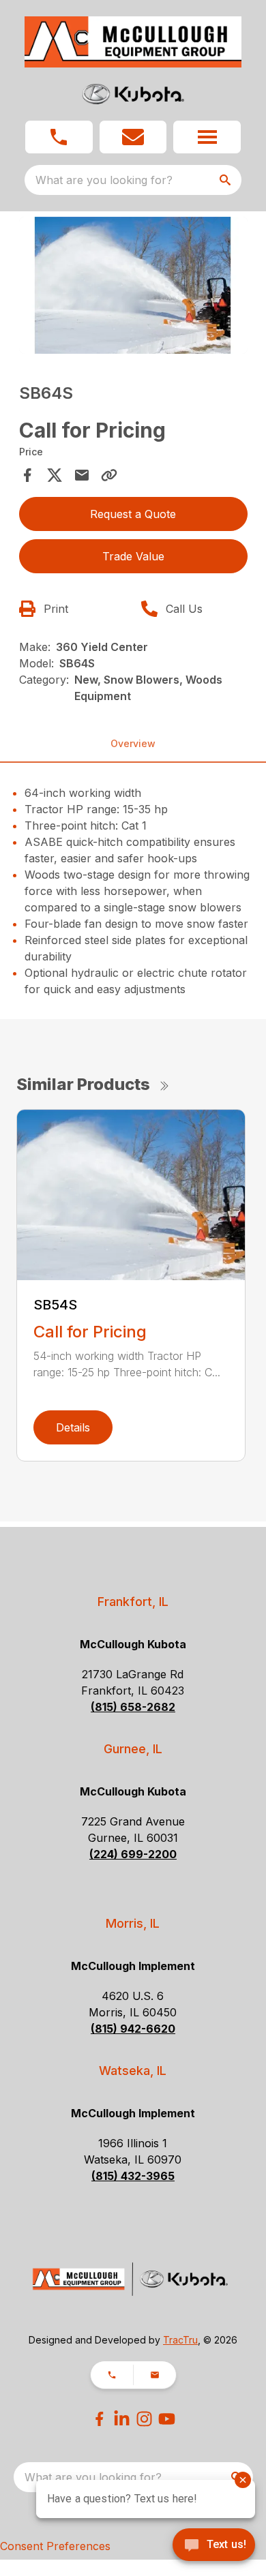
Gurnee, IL (133, 1749)
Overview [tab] (133, 743)
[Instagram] (144, 2419)
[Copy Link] (109, 475)
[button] (59, 137)
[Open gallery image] (133, 285)
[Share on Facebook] (27, 475)
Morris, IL (133, 1923)
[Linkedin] (122, 2419)
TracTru (180, 2340)
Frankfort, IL (133, 1602)
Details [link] (73, 1427)
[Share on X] (55, 475)
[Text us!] (214, 2546)
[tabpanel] (133, 287)
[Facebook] (99, 2419)
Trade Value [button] (133, 556)
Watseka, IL (133, 2071)
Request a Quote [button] (133, 514)
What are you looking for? (104, 180)
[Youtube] (167, 2419)
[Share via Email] (82, 475)
